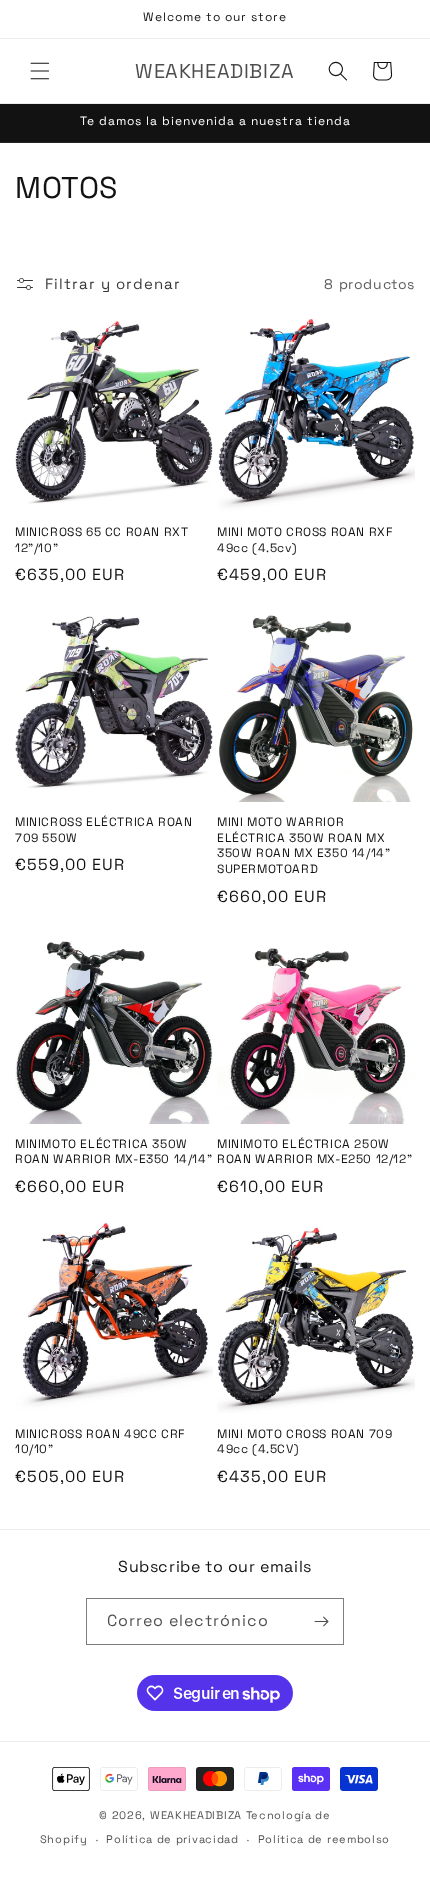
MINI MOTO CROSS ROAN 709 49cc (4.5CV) (304, 1442)
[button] (40, 71)
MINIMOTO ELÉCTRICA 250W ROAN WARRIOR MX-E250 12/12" (314, 1152)
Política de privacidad (172, 1839)
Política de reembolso (324, 1839)
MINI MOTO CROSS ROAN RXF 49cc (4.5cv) (304, 540)
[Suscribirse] (321, 1621)
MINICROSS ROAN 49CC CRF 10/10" (100, 1442)
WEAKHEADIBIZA (196, 1815)
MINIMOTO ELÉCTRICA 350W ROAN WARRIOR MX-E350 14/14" (113, 1152)
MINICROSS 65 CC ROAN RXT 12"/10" (101, 540)
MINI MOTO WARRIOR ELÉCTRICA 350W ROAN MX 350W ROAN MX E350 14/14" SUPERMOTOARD (303, 846)
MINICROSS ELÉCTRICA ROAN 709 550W (103, 830)
